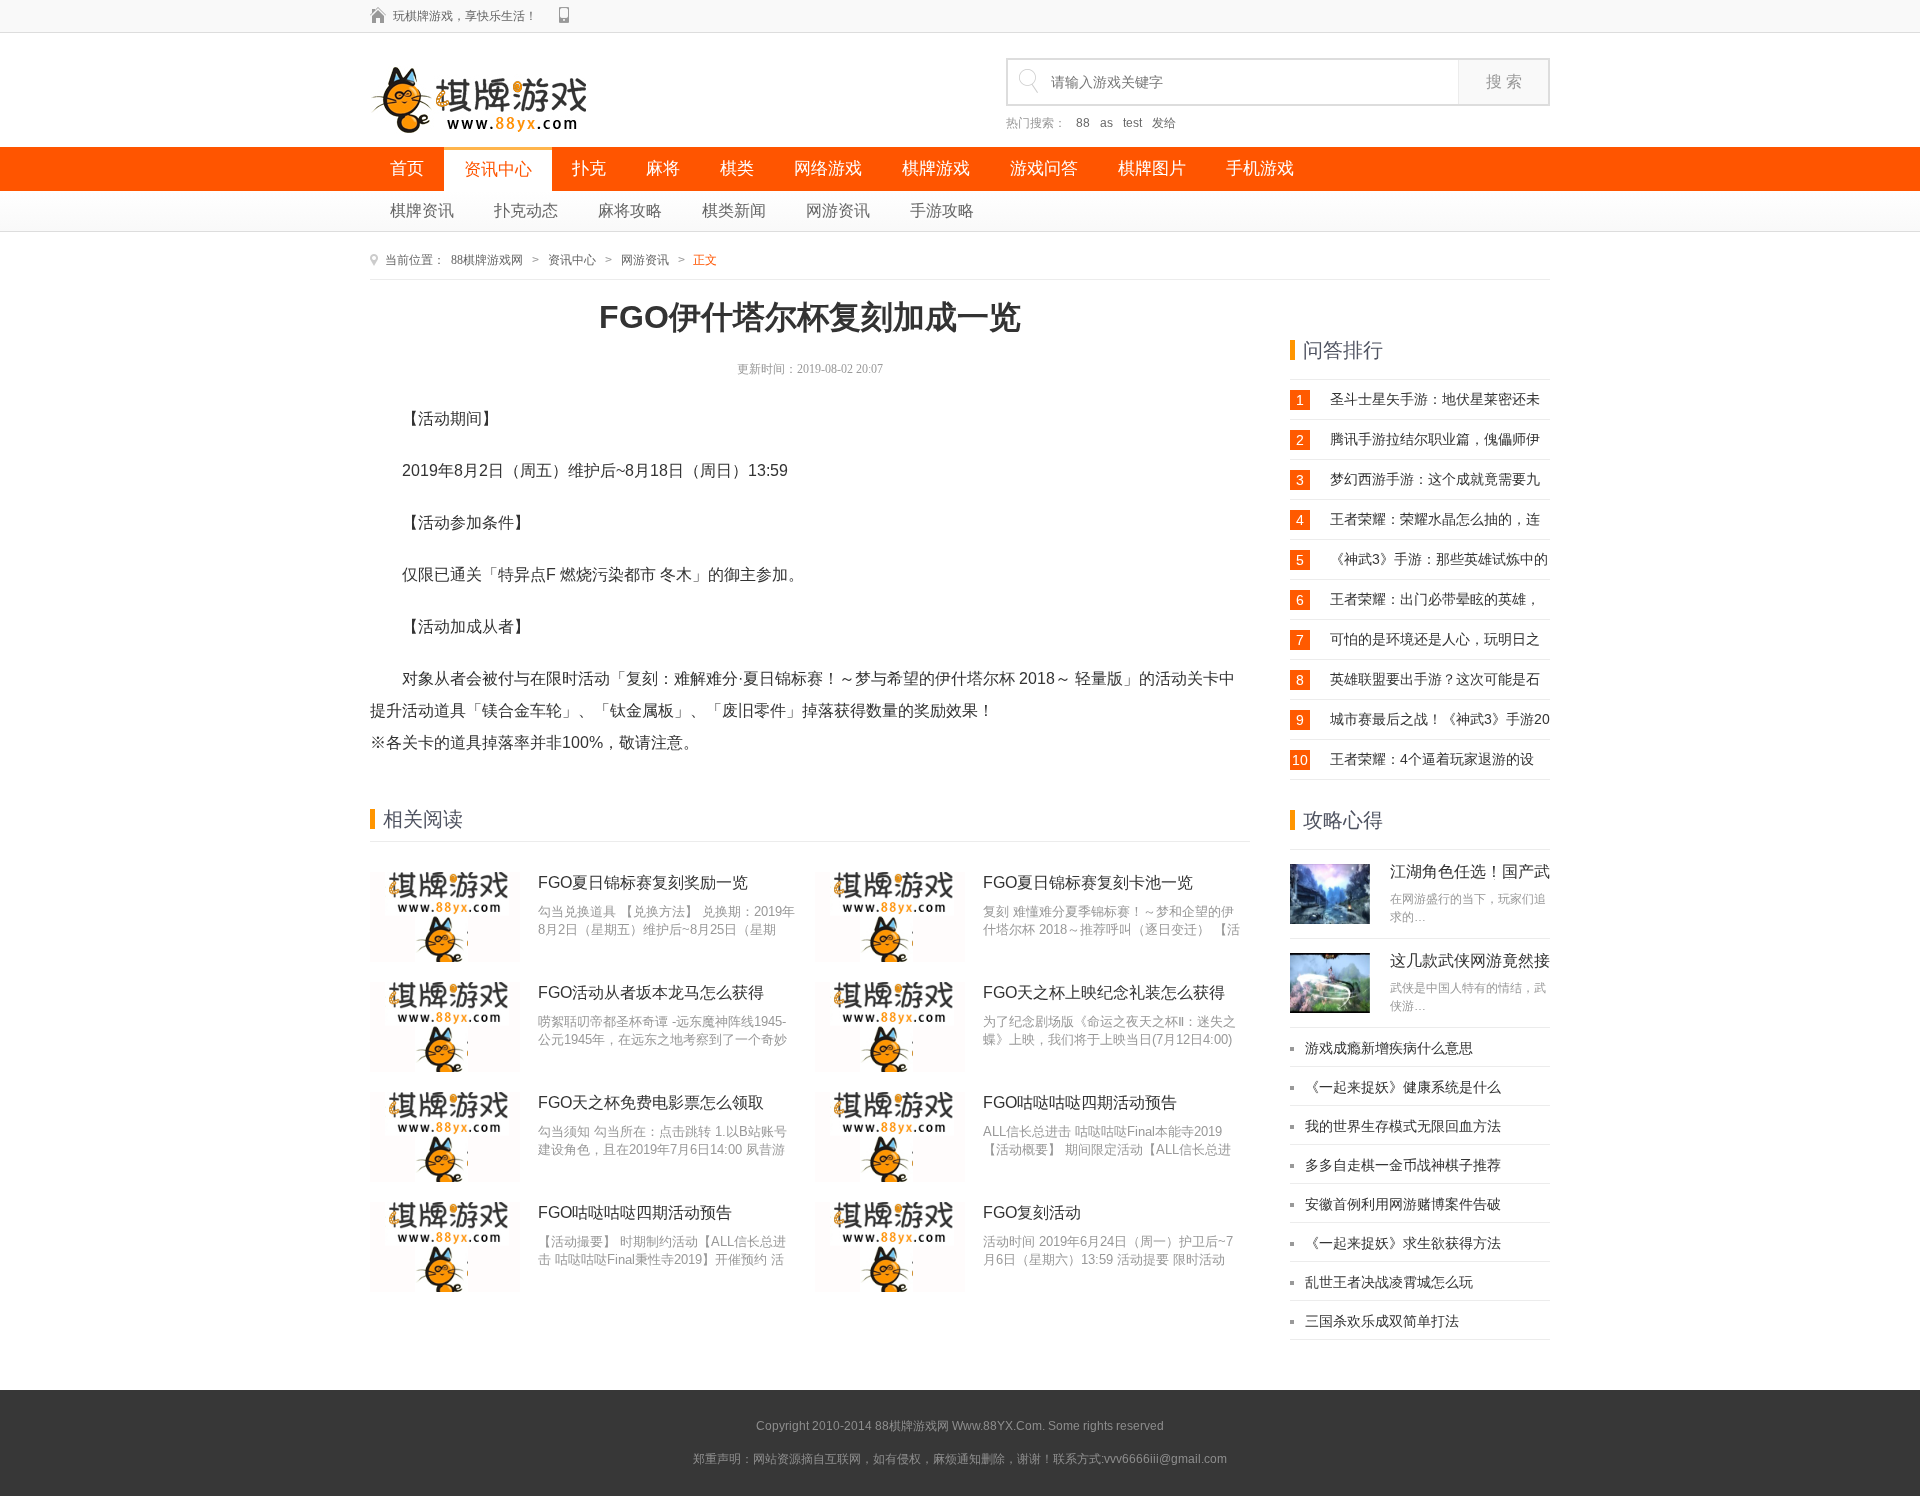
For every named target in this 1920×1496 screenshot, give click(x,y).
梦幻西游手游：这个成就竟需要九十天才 (1435, 479)
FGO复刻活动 (1032, 1212)
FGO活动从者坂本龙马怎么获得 (651, 992)
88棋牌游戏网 (487, 260)
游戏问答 (1044, 168)
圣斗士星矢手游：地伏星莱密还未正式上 (1435, 399)
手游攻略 (942, 210)
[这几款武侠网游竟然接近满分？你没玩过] (1330, 983)
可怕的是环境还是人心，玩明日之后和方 (1435, 639)
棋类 (737, 168)
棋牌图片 (1152, 168)
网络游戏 (828, 168)
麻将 (663, 168)
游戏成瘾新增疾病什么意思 (1389, 1048)
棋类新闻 (734, 210)
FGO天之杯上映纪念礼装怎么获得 (1104, 992)
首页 (407, 168)
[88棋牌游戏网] (479, 100)
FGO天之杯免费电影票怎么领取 (651, 1102)
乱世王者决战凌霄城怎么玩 (1389, 1282)
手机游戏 (1260, 168)
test (1132, 123)
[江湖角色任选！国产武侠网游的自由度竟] (1330, 894)
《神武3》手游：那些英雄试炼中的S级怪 (1439, 559)
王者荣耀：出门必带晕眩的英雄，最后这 (1435, 599)
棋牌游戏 (936, 168)
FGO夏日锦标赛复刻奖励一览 (643, 882)
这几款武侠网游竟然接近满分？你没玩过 (1470, 968)
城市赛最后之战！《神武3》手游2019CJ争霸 (1440, 719)
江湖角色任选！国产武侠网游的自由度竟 (1470, 879)
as (1106, 123)
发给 (1164, 123)
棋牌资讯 (422, 210)
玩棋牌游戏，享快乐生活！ (465, 16)
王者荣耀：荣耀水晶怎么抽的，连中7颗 (1435, 519)
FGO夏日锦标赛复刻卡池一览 (1088, 882)
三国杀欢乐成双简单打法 (1382, 1321)
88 (1083, 123)
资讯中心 (498, 169)
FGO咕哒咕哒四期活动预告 (1080, 1102)
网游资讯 (838, 210)
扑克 (589, 168)
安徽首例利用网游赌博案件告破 (1403, 1204)
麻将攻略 (630, 210)
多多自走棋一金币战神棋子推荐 (1403, 1165)
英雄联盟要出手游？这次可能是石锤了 (1435, 679)
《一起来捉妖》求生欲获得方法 (1403, 1243)
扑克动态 (526, 210)
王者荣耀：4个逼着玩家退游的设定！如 (1432, 759)
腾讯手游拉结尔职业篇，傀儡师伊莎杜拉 (1435, 439)
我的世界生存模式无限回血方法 (1403, 1126)
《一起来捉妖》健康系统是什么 (1403, 1087)
